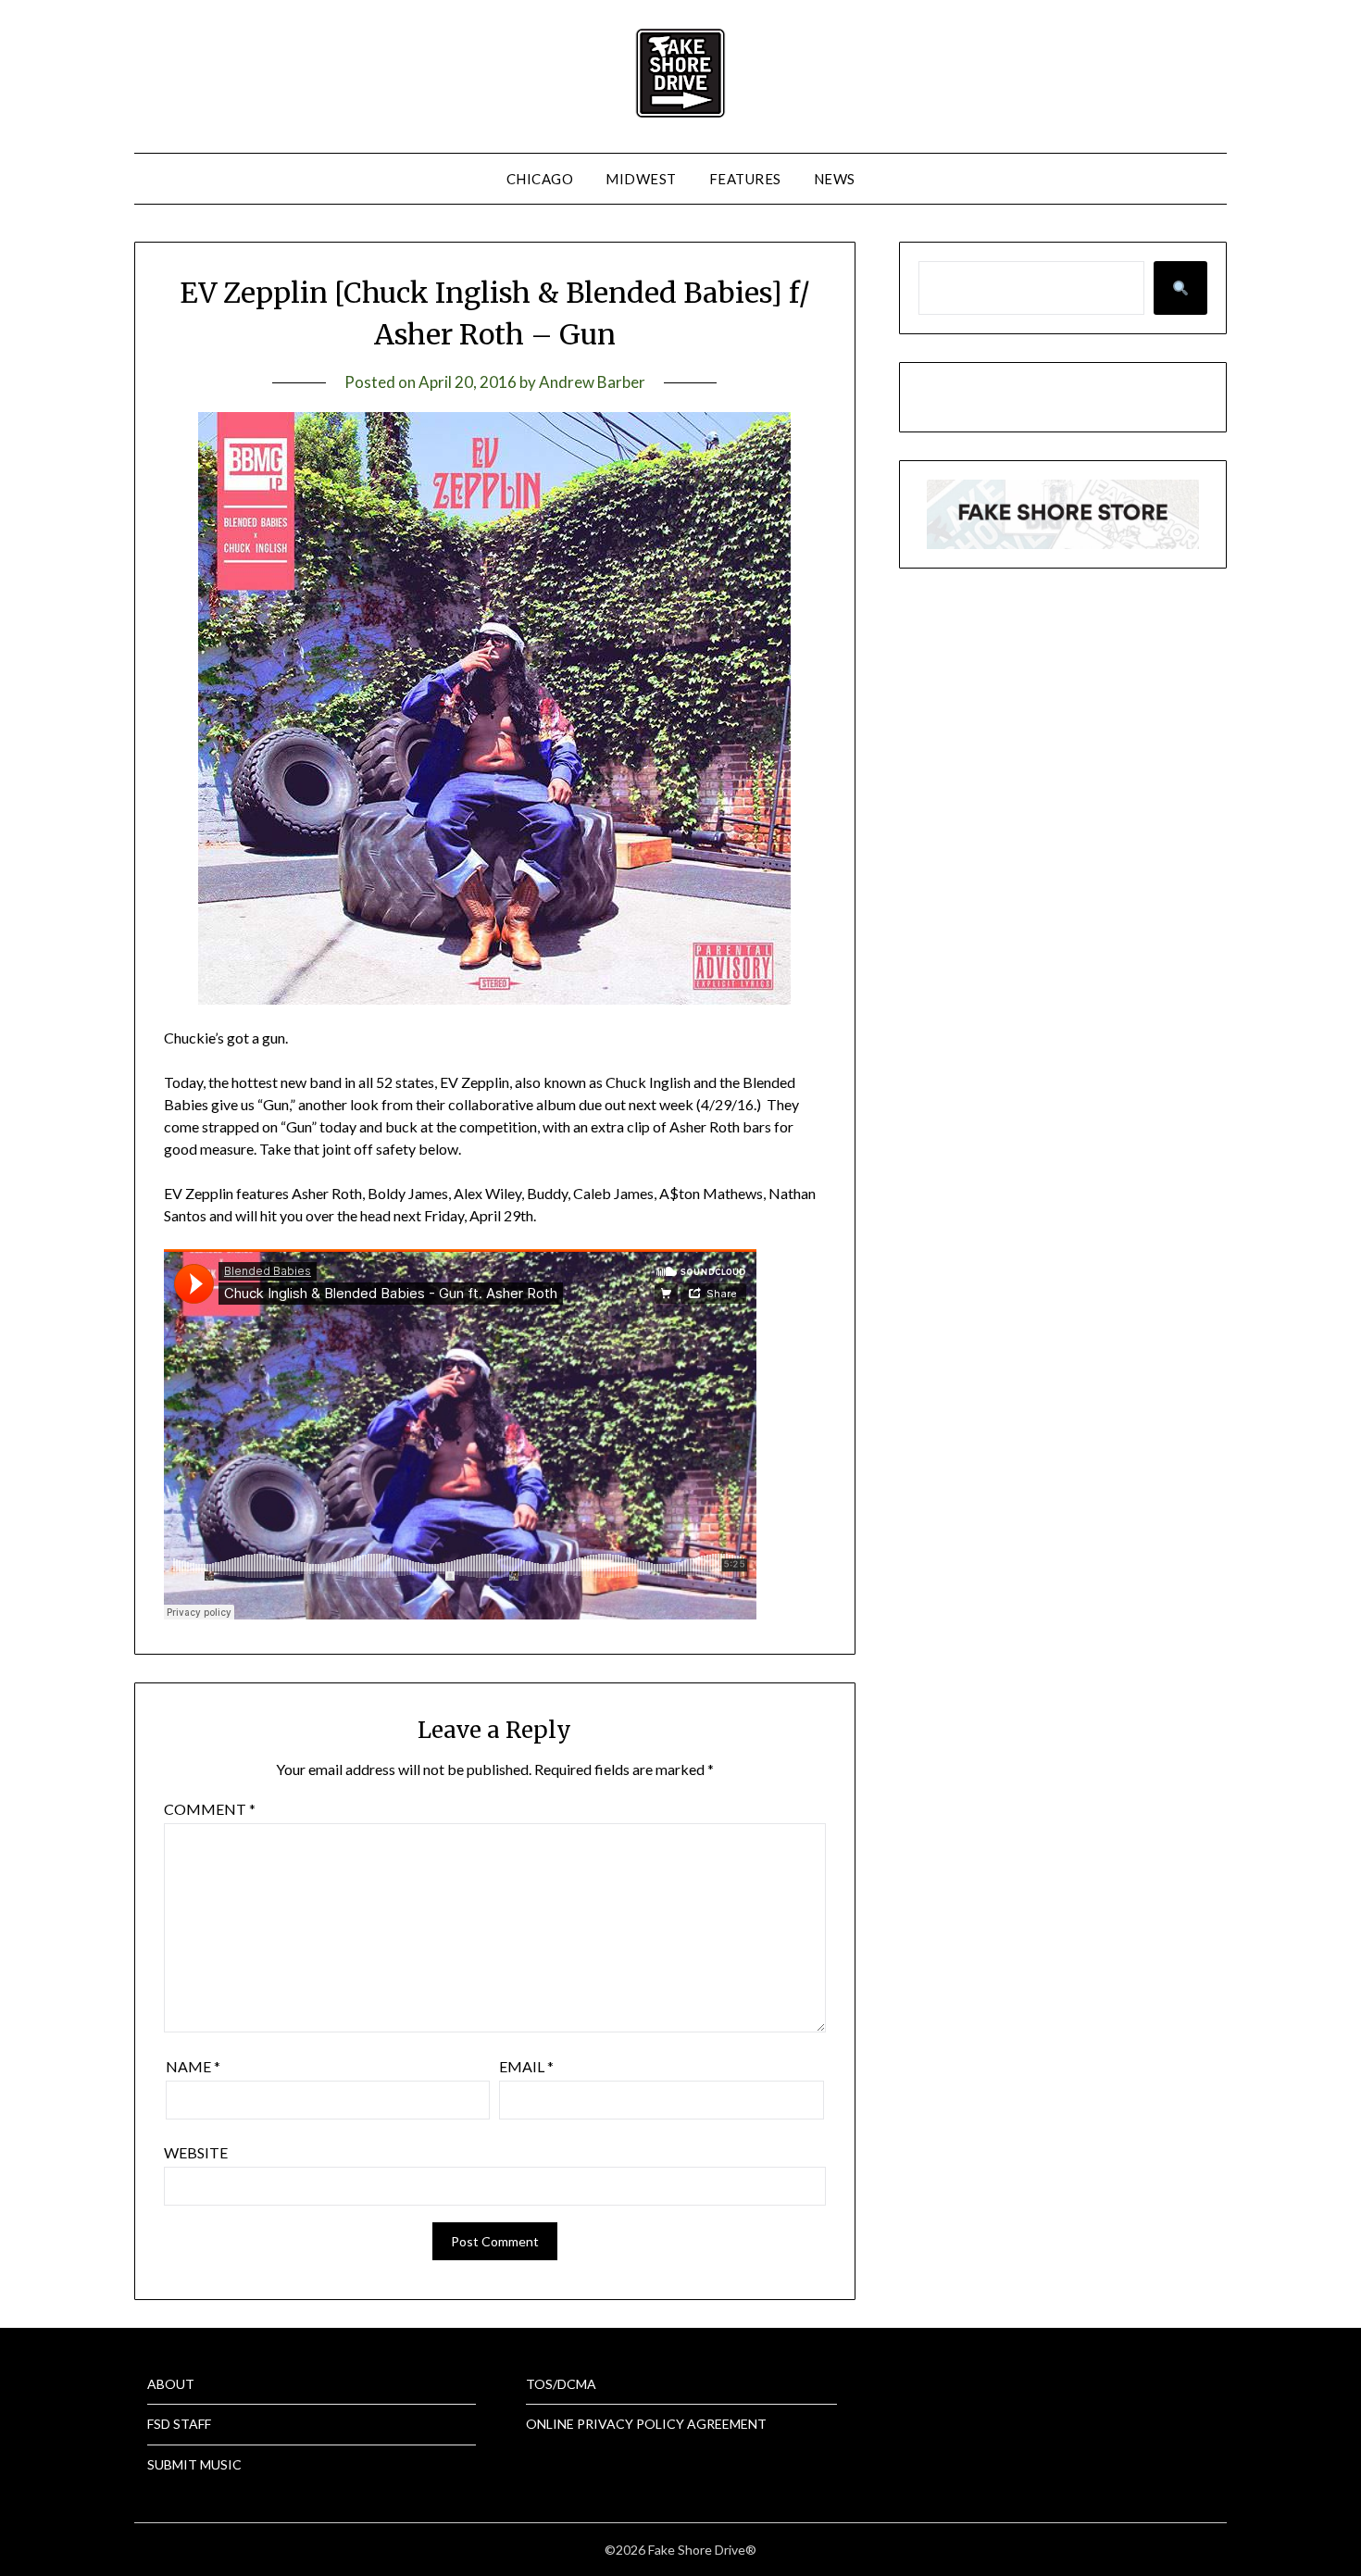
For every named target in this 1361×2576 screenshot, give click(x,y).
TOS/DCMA (561, 2384)
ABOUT (171, 2384)
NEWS (835, 179)
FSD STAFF (179, 2424)
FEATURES (745, 179)
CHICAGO (540, 179)
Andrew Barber (592, 382)
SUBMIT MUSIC (194, 2464)
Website (196, 2152)
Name (193, 2066)
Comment (210, 1809)
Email (526, 2066)
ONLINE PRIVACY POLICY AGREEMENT (646, 2424)
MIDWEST (641, 179)
